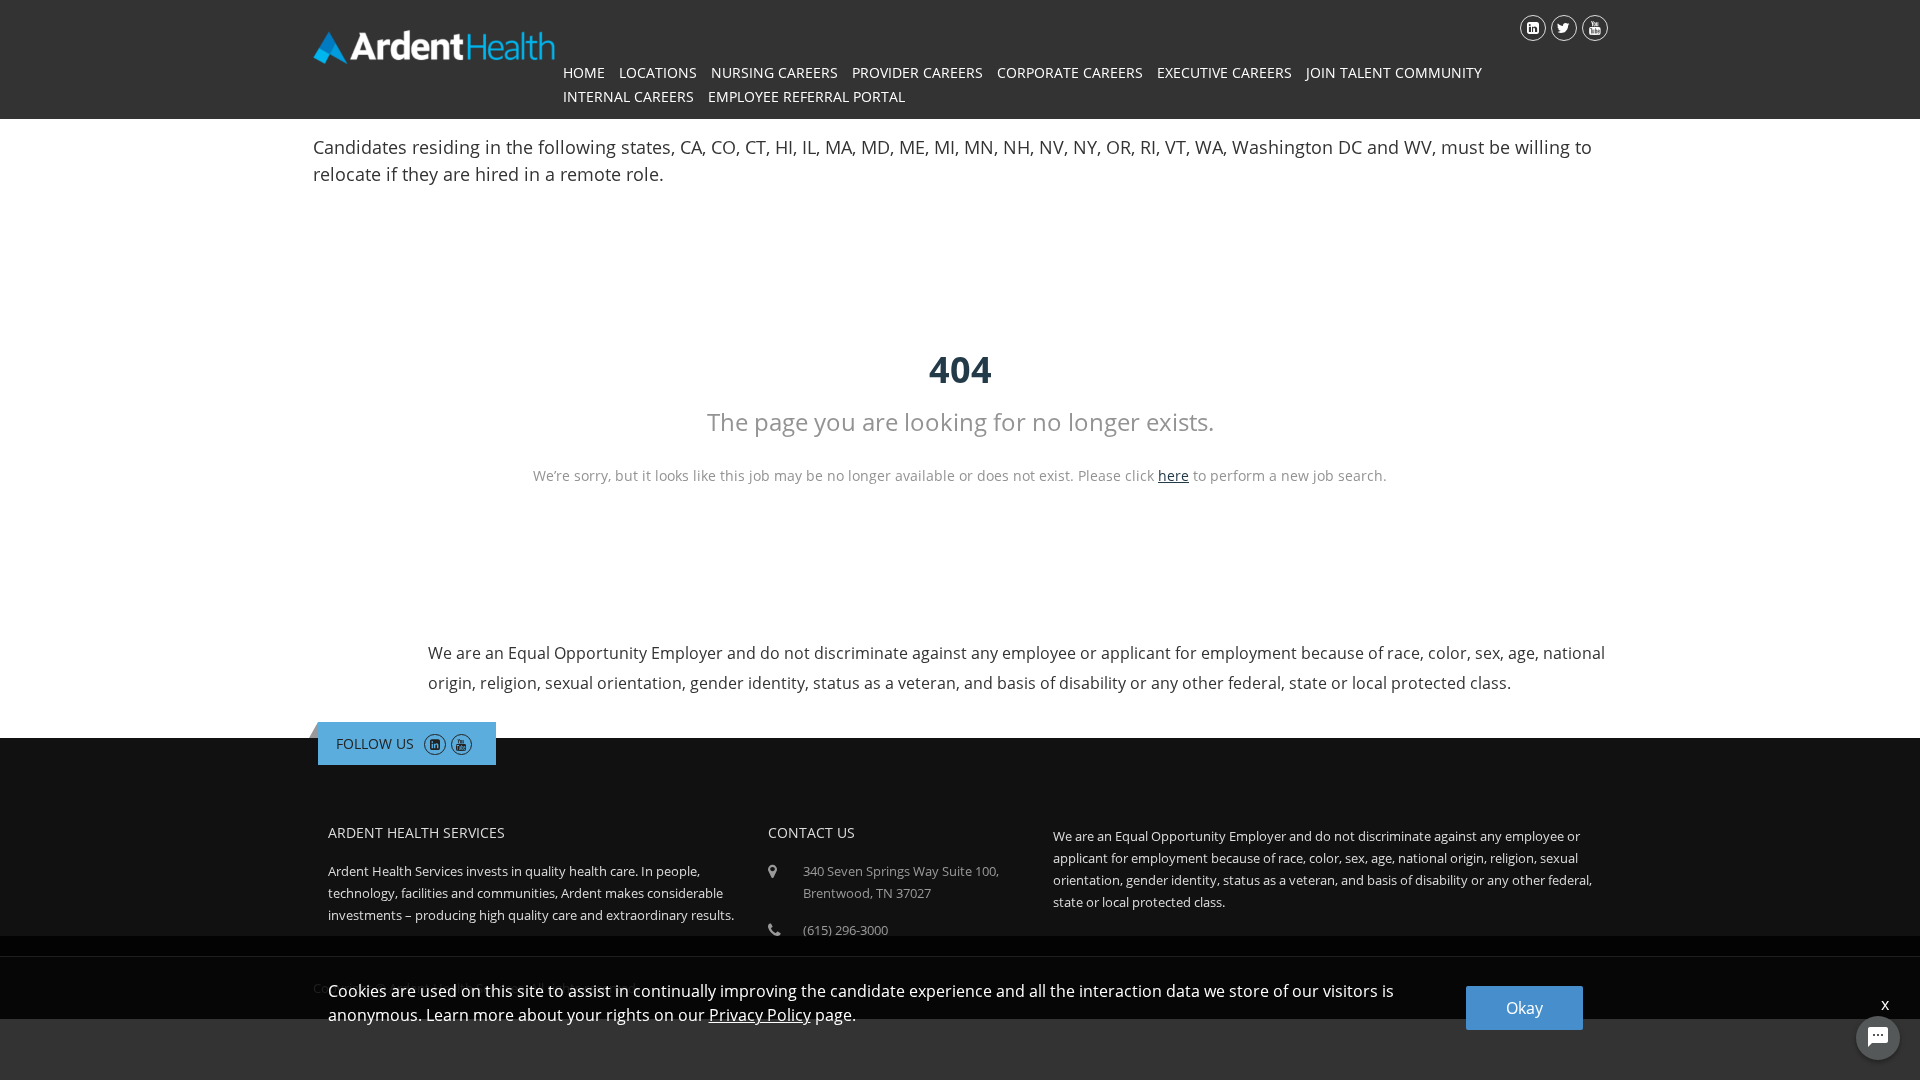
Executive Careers (1224, 72)
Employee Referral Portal (806, 96)
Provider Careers (917, 72)
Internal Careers (628, 96)
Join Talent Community (1394, 72)
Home (584, 72)
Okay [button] (1524, 1008)
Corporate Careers (1070, 72)
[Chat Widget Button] (1878, 1038)
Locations (658, 72)
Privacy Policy (760, 1015)
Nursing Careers (774, 72)
